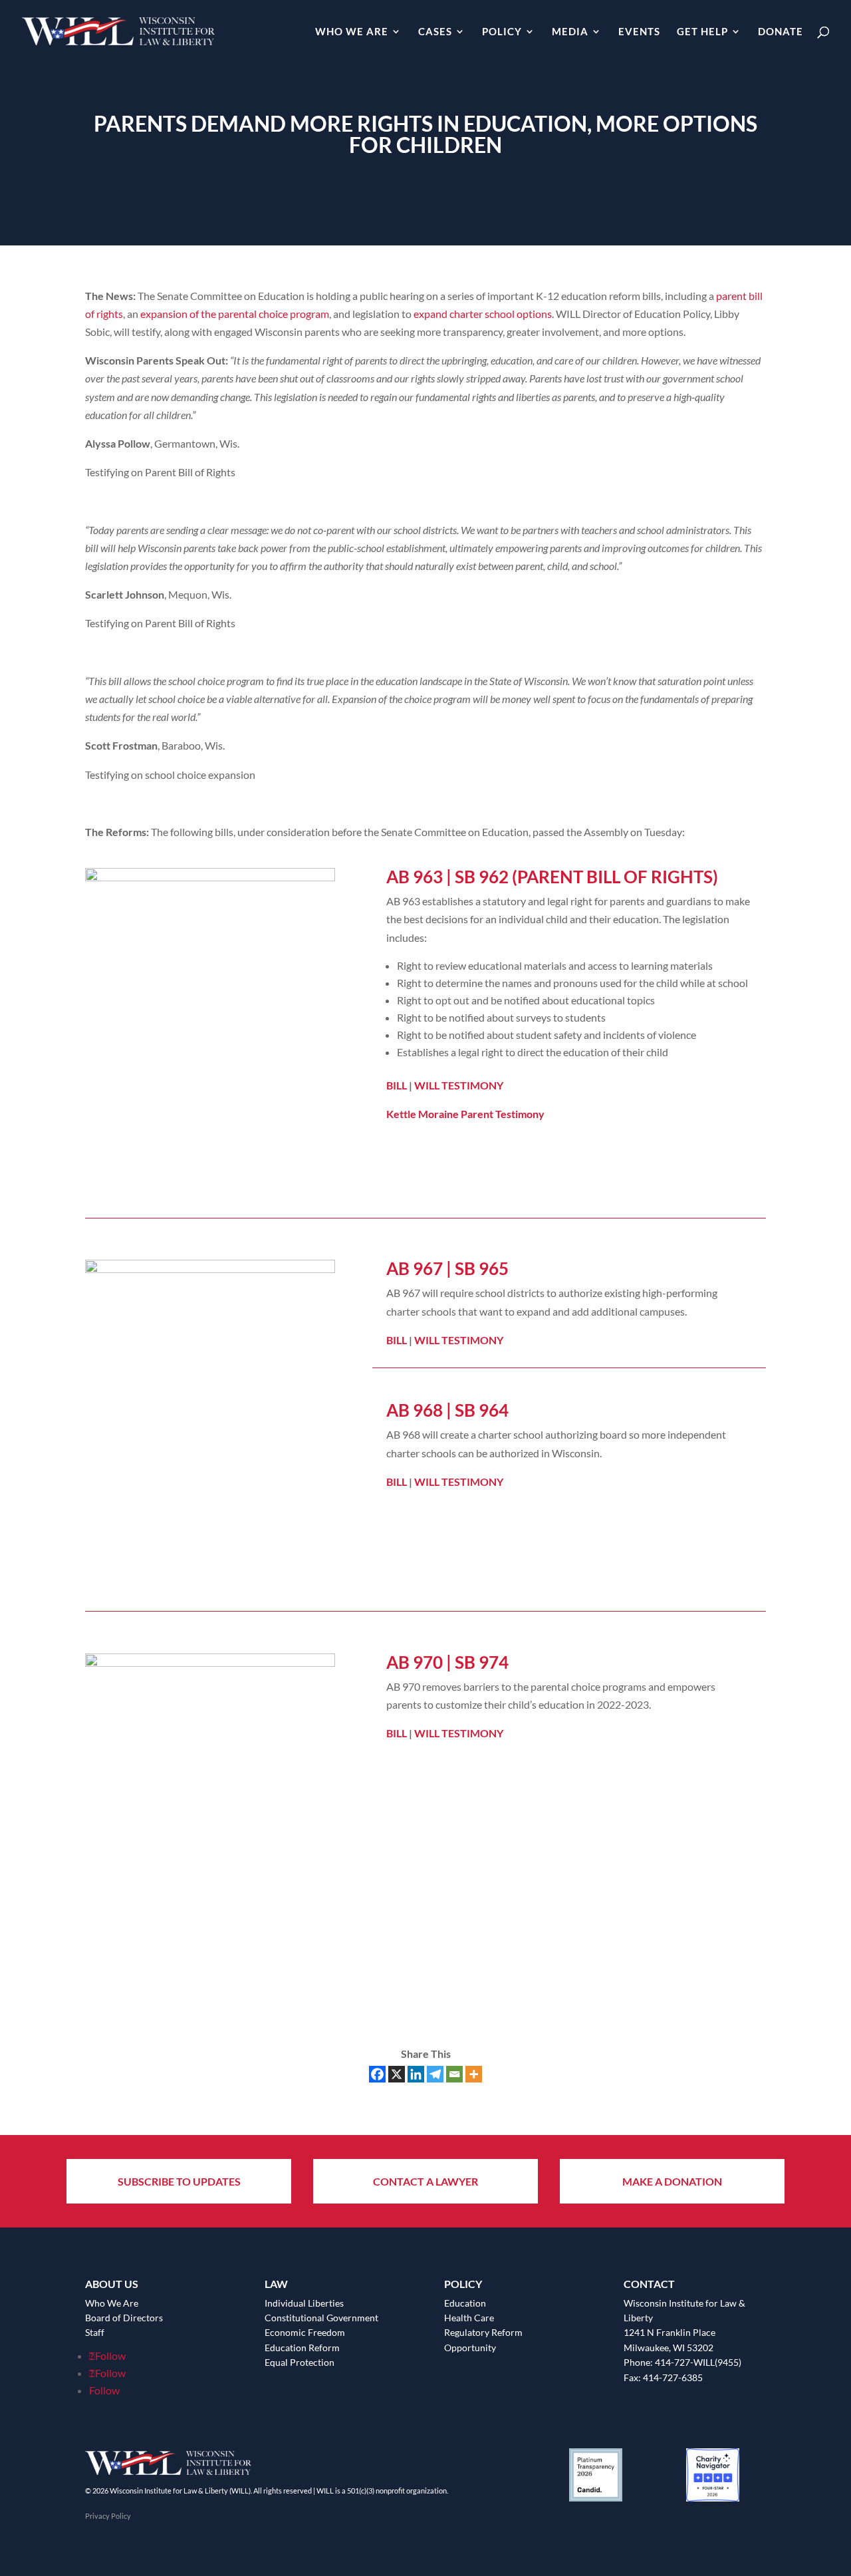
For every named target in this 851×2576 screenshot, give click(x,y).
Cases (435, 32)
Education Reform (302, 2348)
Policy (502, 32)
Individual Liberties (304, 2303)
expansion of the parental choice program (235, 314)
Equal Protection (300, 2362)
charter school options (501, 314)
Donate (781, 32)
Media (570, 32)
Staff (95, 2332)
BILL (397, 1085)
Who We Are (352, 32)
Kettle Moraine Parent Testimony (465, 1114)
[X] (397, 2074)
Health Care (469, 2318)
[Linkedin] (416, 2074)
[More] (474, 2074)
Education (465, 2303)
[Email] (454, 2074)
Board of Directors (124, 2318)
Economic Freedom (305, 2332)
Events (639, 32)
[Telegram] (435, 2074)
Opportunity (470, 2348)
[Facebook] (377, 2074)
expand (430, 314)
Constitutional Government (321, 2318)
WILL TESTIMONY (459, 1085)
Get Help (702, 32)
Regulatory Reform (483, 2332)
